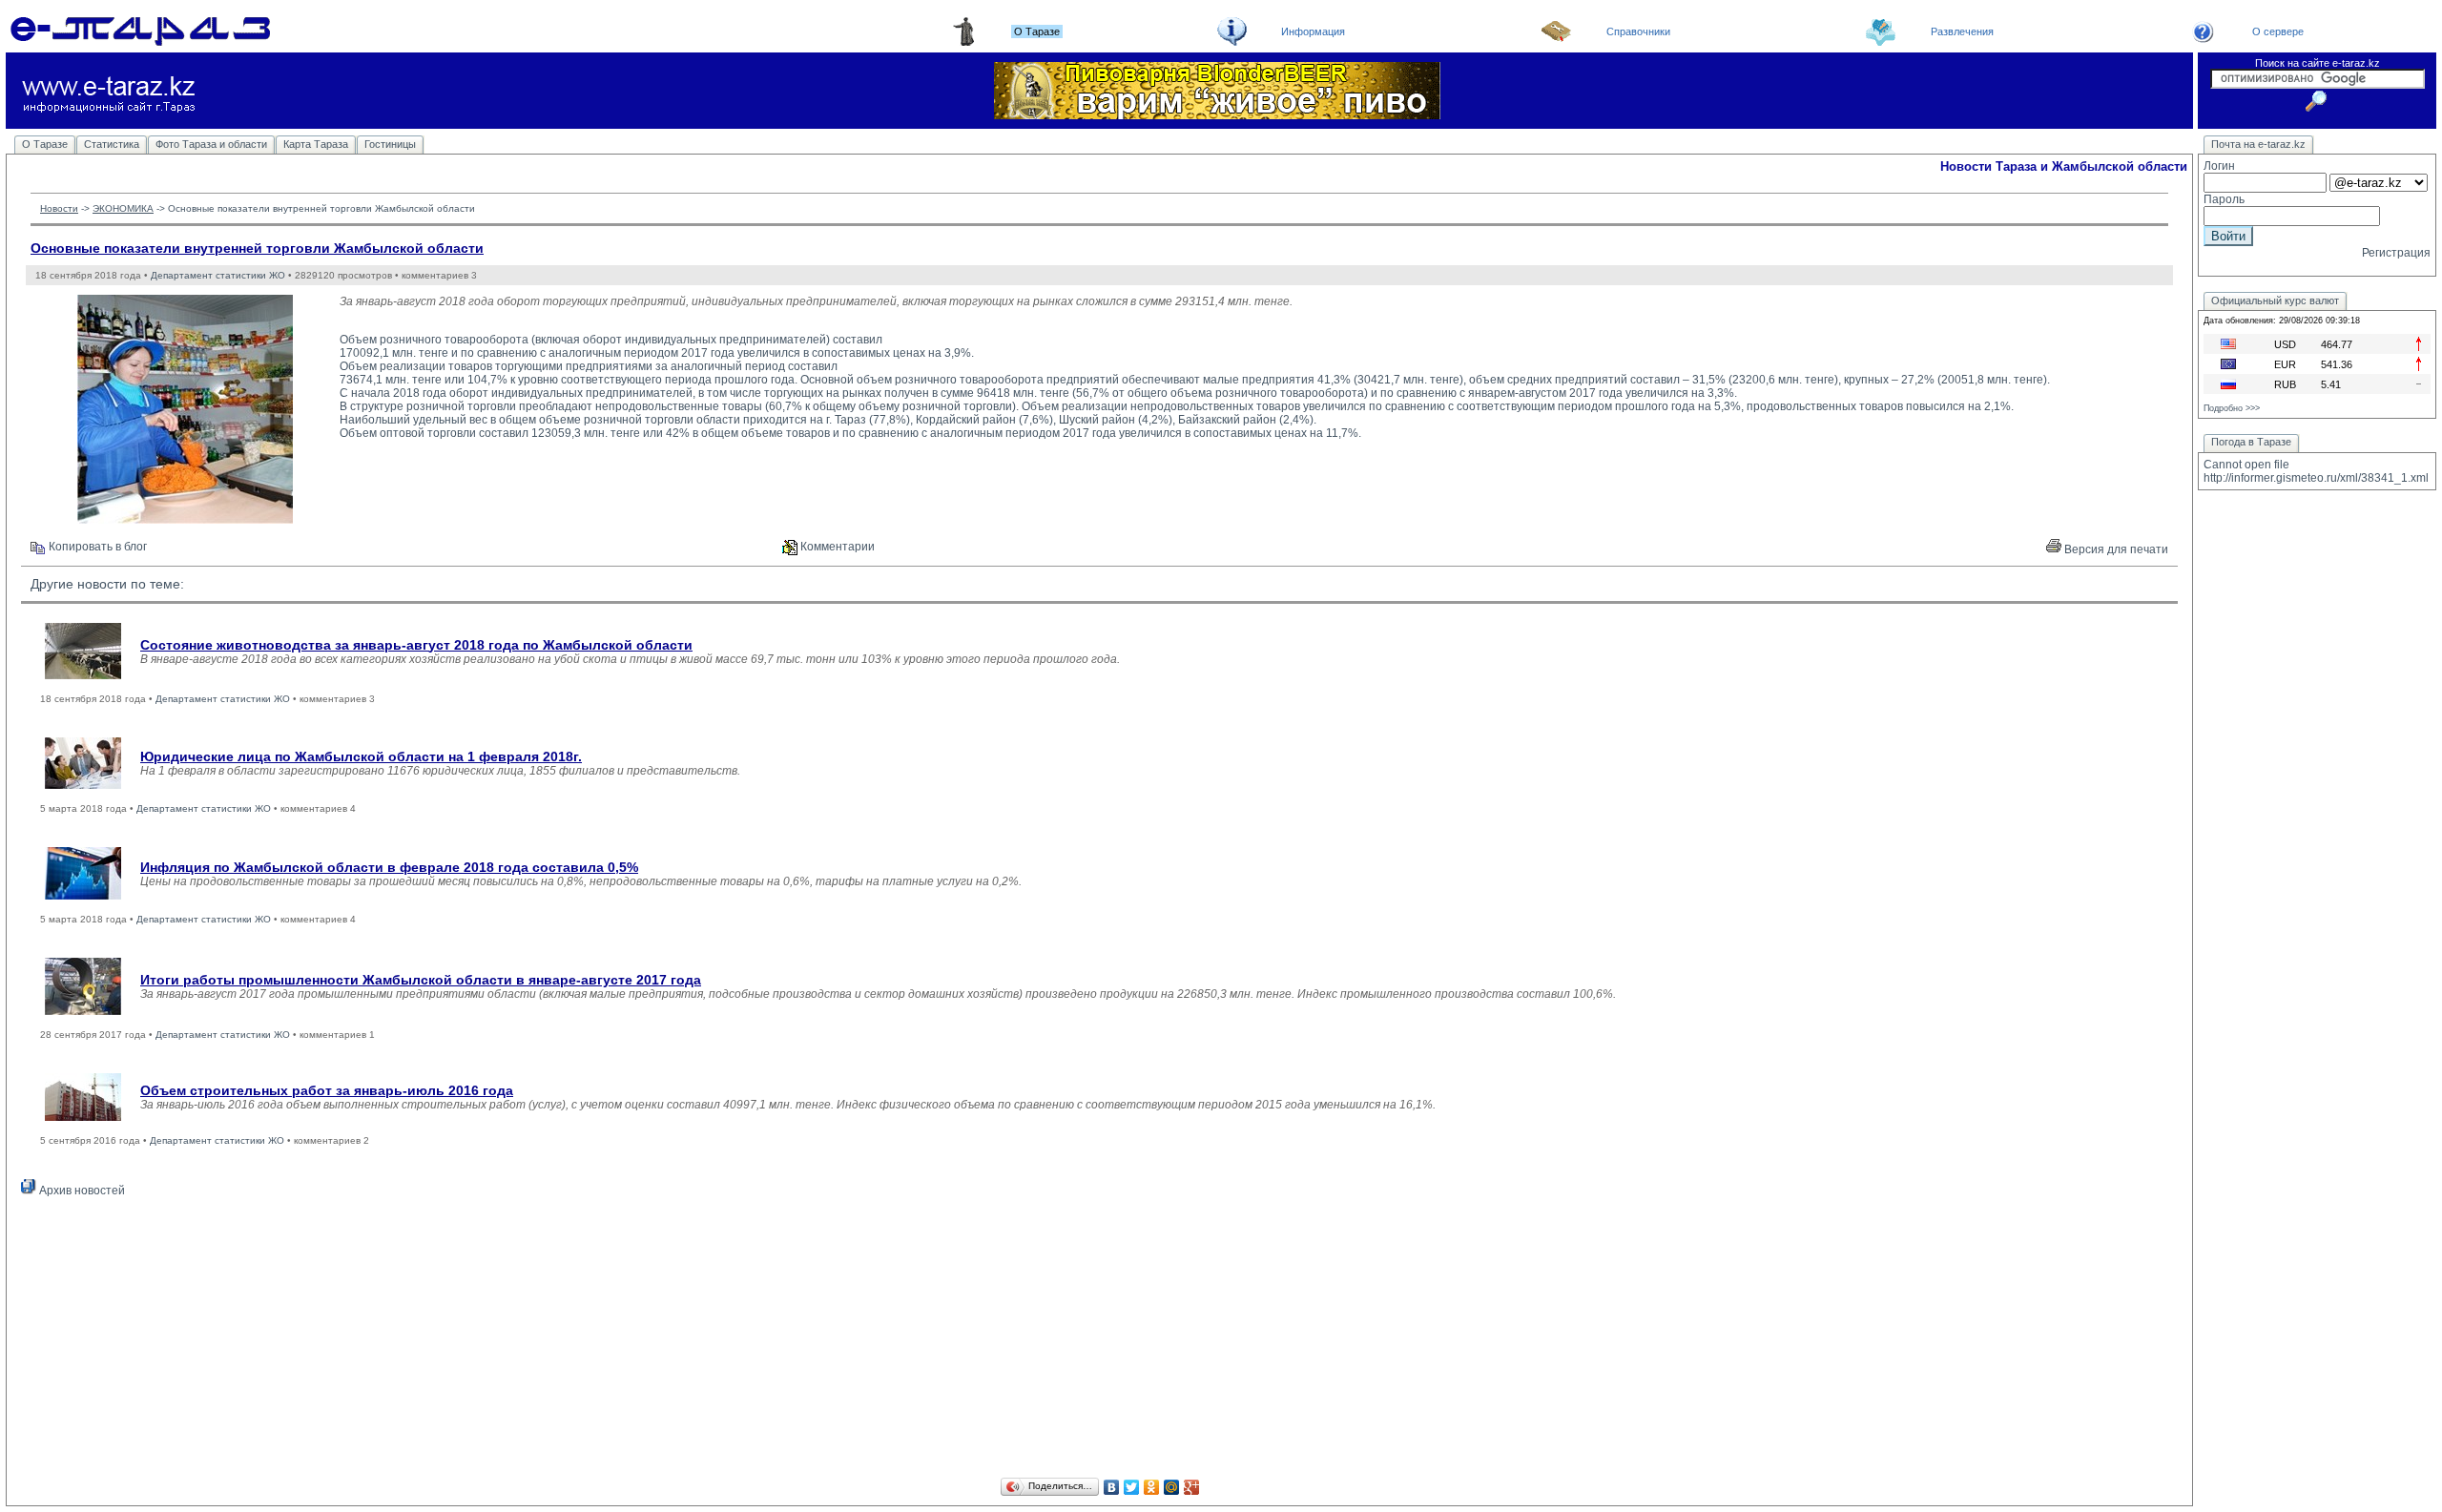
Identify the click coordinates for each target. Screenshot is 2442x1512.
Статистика (112, 144)
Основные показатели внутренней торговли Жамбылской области (257, 248)
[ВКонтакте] (1112, 1487)
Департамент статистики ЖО (218, 275)
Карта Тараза (316, 144)
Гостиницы (390, 144)
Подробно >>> (2232, 408)
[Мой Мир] (1172, 1487)
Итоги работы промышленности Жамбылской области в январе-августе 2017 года (421, 980)
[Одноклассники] (1152, 1487)
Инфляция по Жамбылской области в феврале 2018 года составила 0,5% (389, 867)
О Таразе (45, 144)
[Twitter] (1132, 1487)
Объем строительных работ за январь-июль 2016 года (327, 1090)
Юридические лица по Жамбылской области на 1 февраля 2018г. (361, 756)
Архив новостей (81, 1191)
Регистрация (2396, 253)
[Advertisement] (1100, 1340)
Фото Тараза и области (211, 144)
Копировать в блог (96, 547)
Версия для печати (2115, 549)
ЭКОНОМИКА (123, 208)
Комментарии (836, 547)
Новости (59, 208)
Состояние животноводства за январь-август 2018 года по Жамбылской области (416, 645)
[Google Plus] (1192, 1487)
